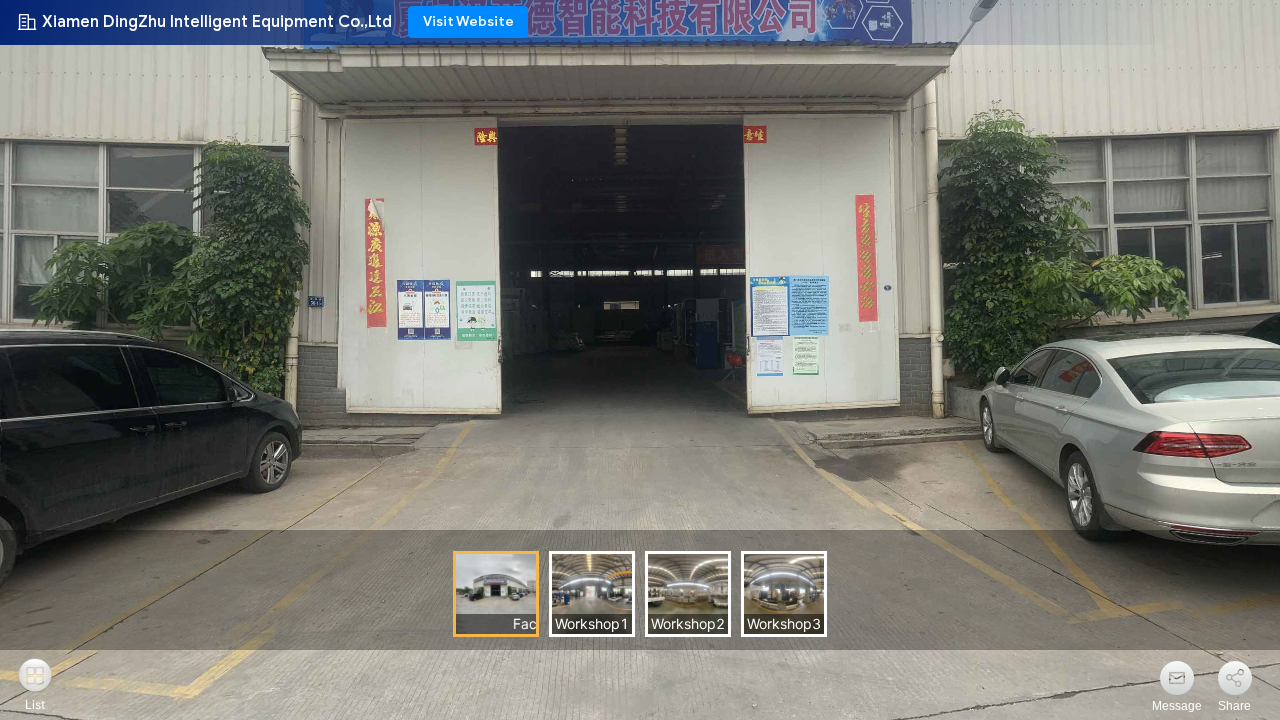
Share (1234, 706)
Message (1177, 706)
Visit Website (468, 21)
